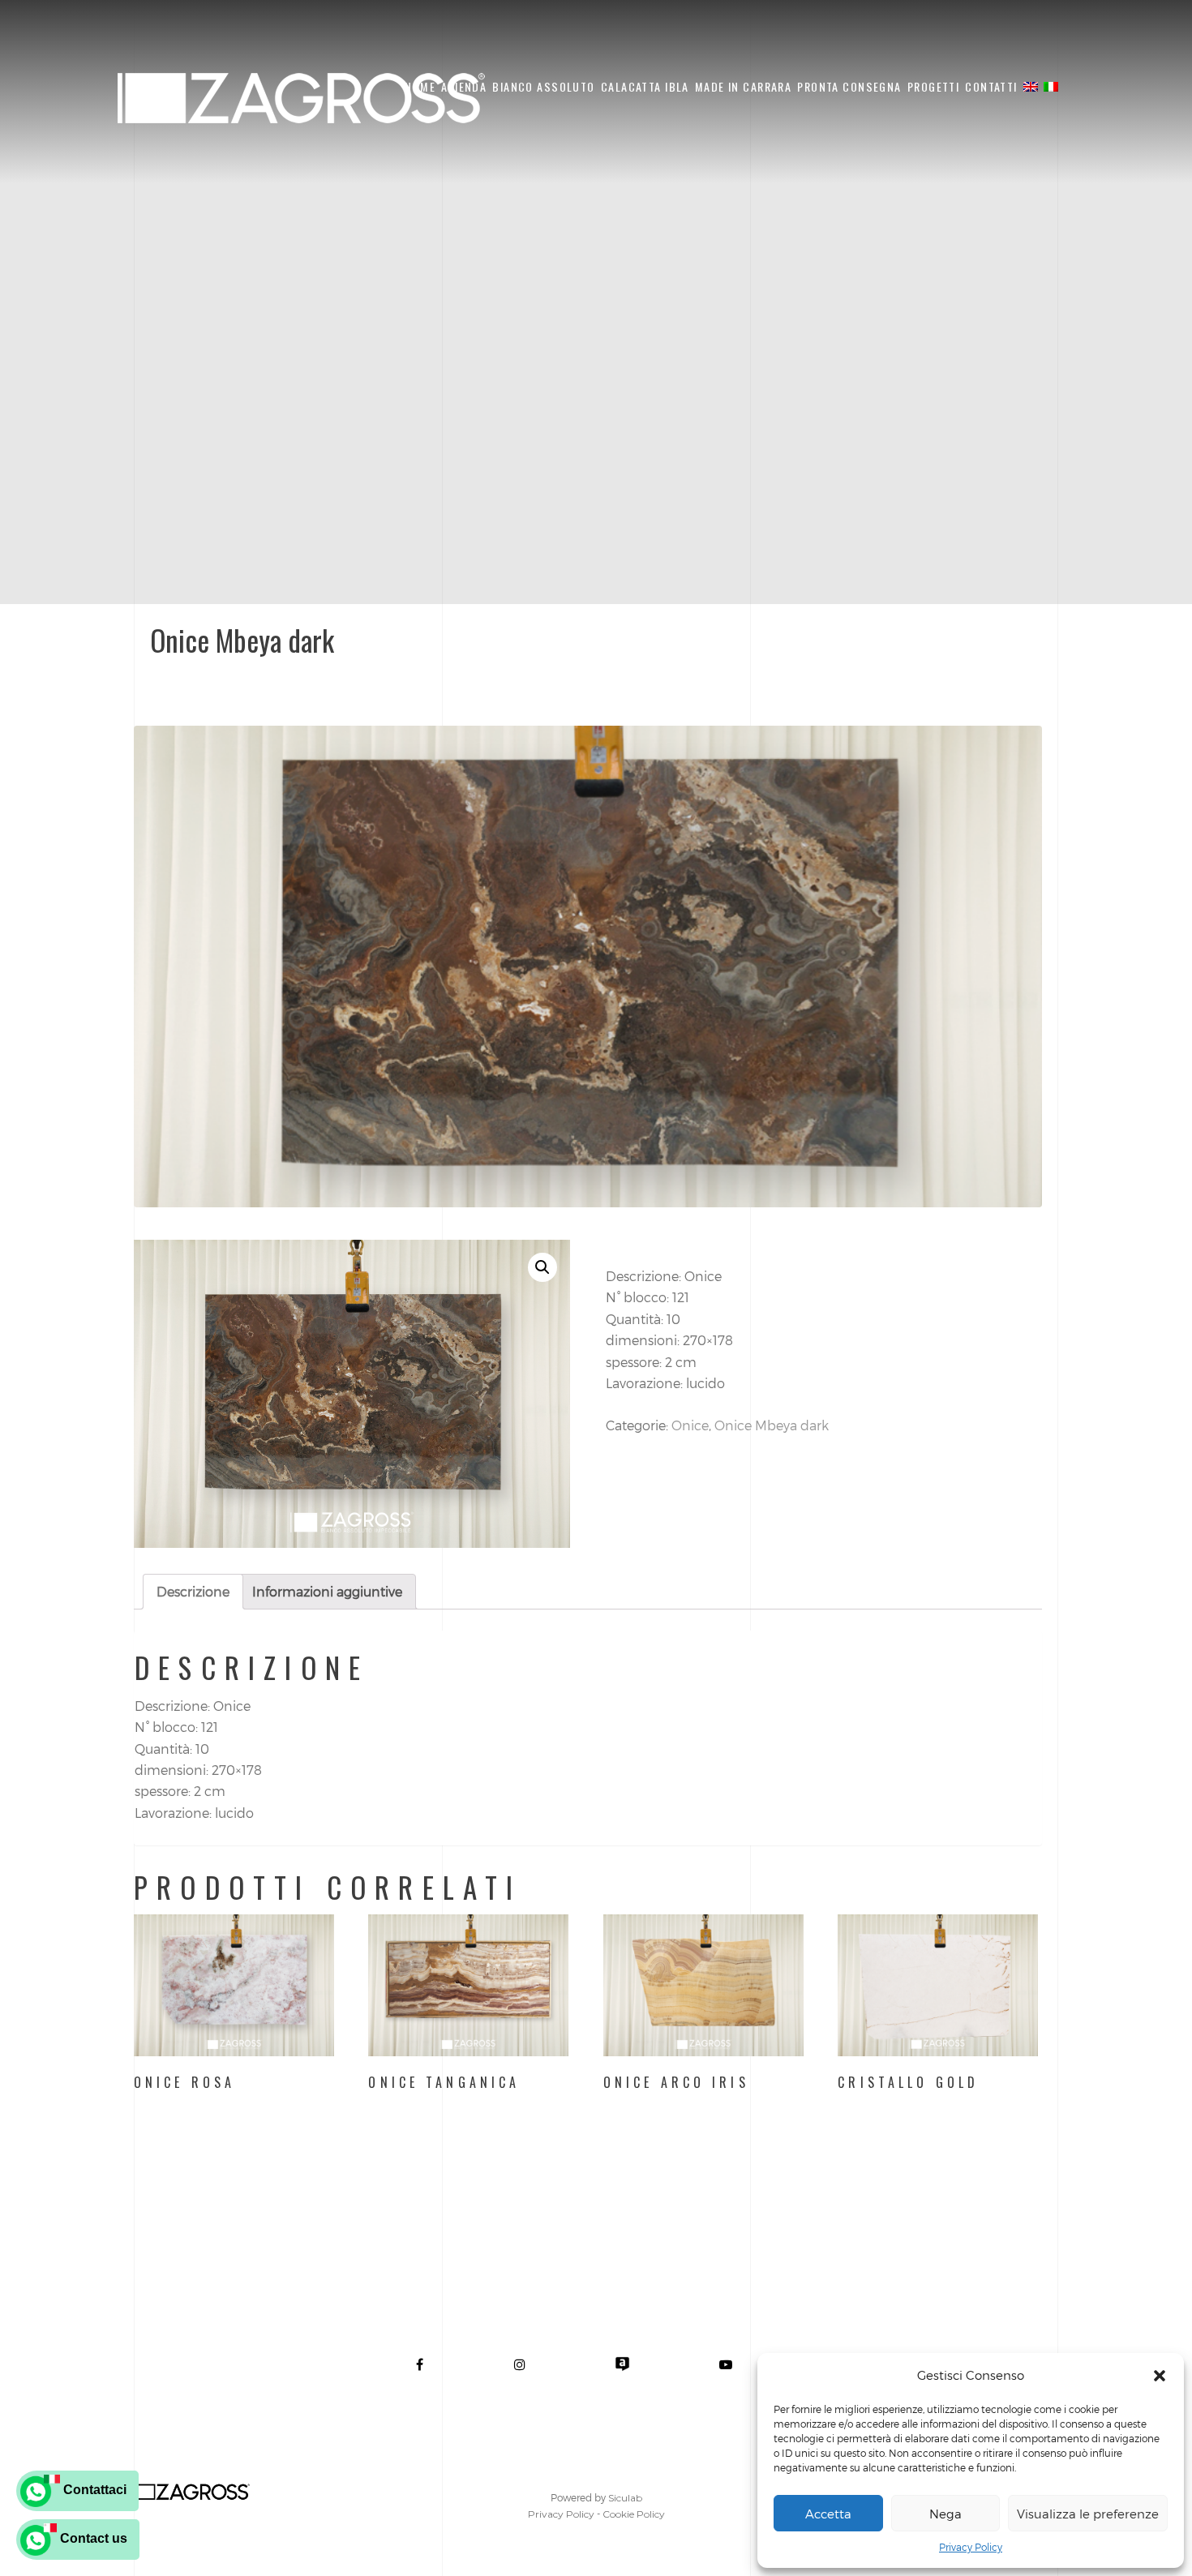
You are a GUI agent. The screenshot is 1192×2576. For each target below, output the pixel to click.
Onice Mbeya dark (772, 1425)
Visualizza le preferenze (1088, 2514)
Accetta (828, 2514)
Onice (690, 1425)
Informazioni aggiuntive (327, 1591)
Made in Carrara (743, 86)
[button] (1160, 2376)
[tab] (193, 1592)
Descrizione (193, 1591)
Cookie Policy (634, 2514)
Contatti (991, 86)
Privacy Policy (971, 2547)
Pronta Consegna (849, 86)
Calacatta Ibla (645, 86)
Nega (945, 2514)
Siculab (625, 2498)
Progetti (933, 86)
